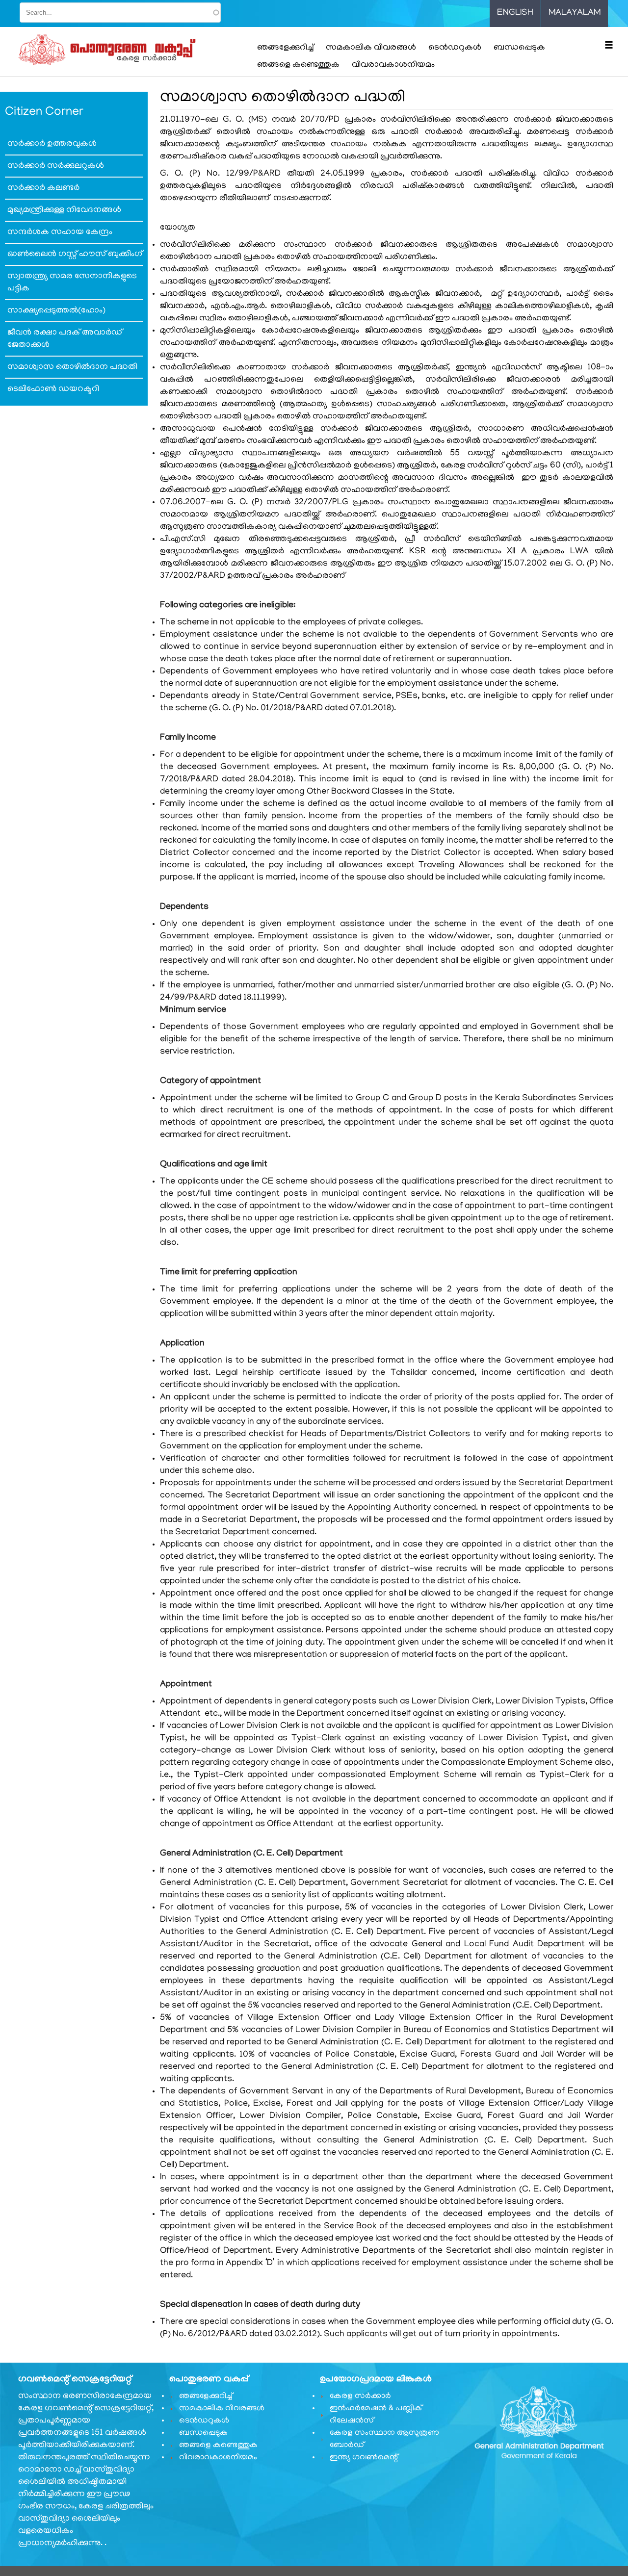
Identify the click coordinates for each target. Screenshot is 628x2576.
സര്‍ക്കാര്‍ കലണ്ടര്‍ (43, 188)
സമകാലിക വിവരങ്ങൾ (371, 48)
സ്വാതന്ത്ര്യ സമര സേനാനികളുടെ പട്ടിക (72, 283)
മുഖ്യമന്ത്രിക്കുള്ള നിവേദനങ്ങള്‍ (64, 210)
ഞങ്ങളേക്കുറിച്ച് (285, 48)
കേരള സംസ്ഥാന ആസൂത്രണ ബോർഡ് (384, 2439)
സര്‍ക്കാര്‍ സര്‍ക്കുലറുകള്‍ (56, 166)
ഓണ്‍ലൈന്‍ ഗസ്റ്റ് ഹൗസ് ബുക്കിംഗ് (75, 255)
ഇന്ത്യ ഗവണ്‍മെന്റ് (364, 2458)
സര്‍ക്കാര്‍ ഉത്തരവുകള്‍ (52, 144)
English (515, 13)
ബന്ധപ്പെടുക (519, 48)
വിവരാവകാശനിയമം (393, 65)
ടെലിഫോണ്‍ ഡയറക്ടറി (53, 389)
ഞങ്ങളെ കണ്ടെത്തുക (298, 65)
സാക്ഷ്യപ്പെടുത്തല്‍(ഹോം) (56, 311)
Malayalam (575, 13)
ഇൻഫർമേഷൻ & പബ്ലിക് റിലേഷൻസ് (376, 2415)
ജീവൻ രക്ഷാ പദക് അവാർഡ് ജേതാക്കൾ (65, 339)
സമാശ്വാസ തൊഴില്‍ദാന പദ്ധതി (72, 367)
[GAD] (129, 50)
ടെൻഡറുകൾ (455, 48)
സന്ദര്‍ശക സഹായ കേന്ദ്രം (60, 232)
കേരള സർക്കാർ (360, 2396)
